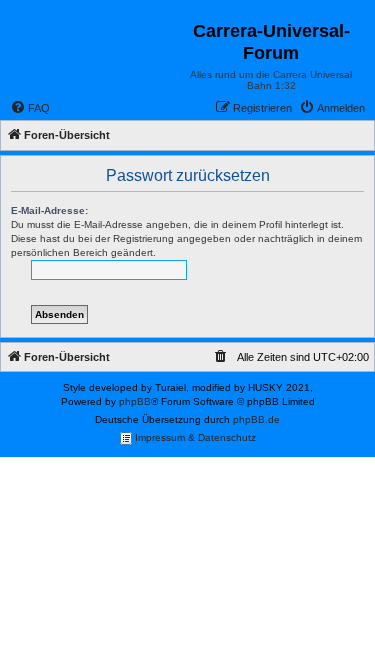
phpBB (135, 401)
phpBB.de (256, 419)
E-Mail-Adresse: (49, 210)
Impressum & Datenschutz (194, 437)
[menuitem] (30, 108)
